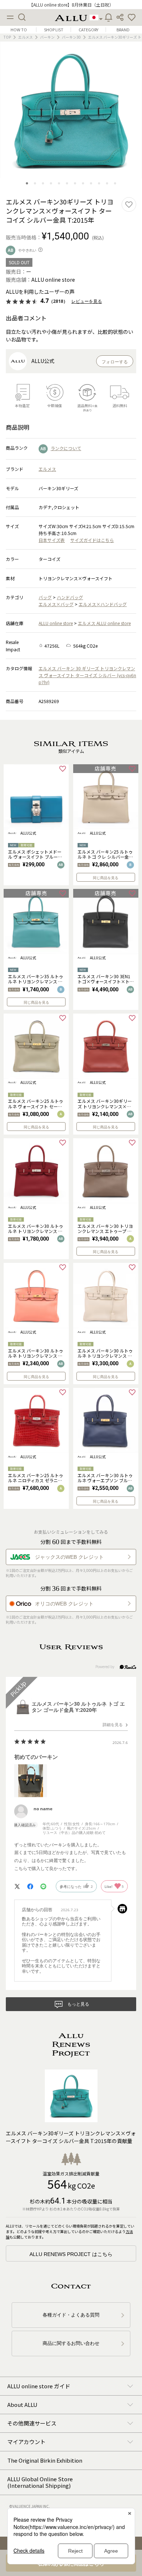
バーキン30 (71, 37)
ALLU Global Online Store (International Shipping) (40, 2482)
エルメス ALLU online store (104, 623)
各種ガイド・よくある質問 (71, 2315)
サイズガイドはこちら (92, 540)
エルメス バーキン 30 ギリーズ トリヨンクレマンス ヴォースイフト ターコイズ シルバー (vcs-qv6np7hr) (87, 675)
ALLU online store (56, 623)
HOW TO (19, 30)
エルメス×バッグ (56, 604)
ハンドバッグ (70, 597)
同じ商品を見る (106, 878)
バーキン (47, 37)
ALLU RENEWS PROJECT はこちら (71, 2254)
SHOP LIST (54, 30)
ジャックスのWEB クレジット (69, 1557)
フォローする (115, 362)
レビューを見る (87, 301)
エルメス (25, 37)
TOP (7, 37)
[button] (132, 17)
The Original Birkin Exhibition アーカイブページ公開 (71, 5)
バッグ (45, 597)
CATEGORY (88, 30)
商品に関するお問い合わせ (71, 2343)
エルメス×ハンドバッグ (103, 604)
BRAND (123, 30)
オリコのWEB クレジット (64, 1604)
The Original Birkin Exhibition (45, 2460)
